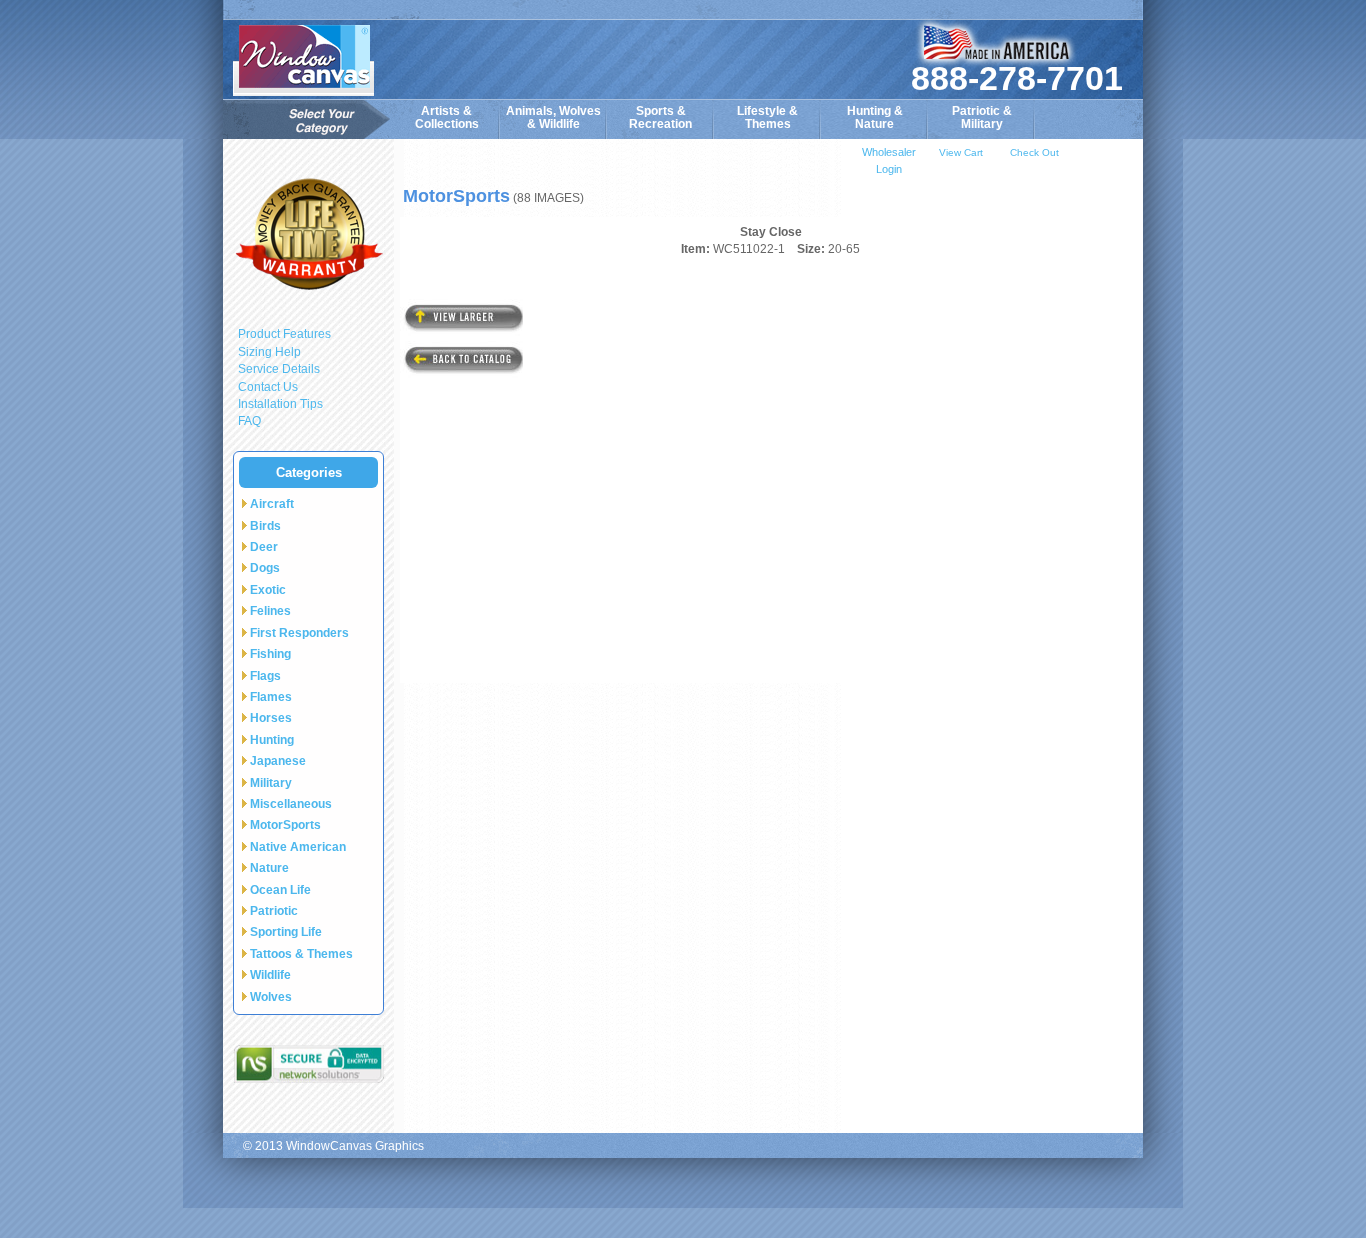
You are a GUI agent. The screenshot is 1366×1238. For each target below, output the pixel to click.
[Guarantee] (308, 234)
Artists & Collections (447, 117)
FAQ (249, 421)
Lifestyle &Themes (767, 117)
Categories (309, 472)
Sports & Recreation (660, 117)
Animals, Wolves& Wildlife (553, 117)
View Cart (961, 152)
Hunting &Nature (875, 117)
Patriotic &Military (982, 117)
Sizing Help (269, 352)
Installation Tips (280, 404)
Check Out (1034, 152)
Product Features (284, 334)
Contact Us (268, 387)
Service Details (279, 369)
